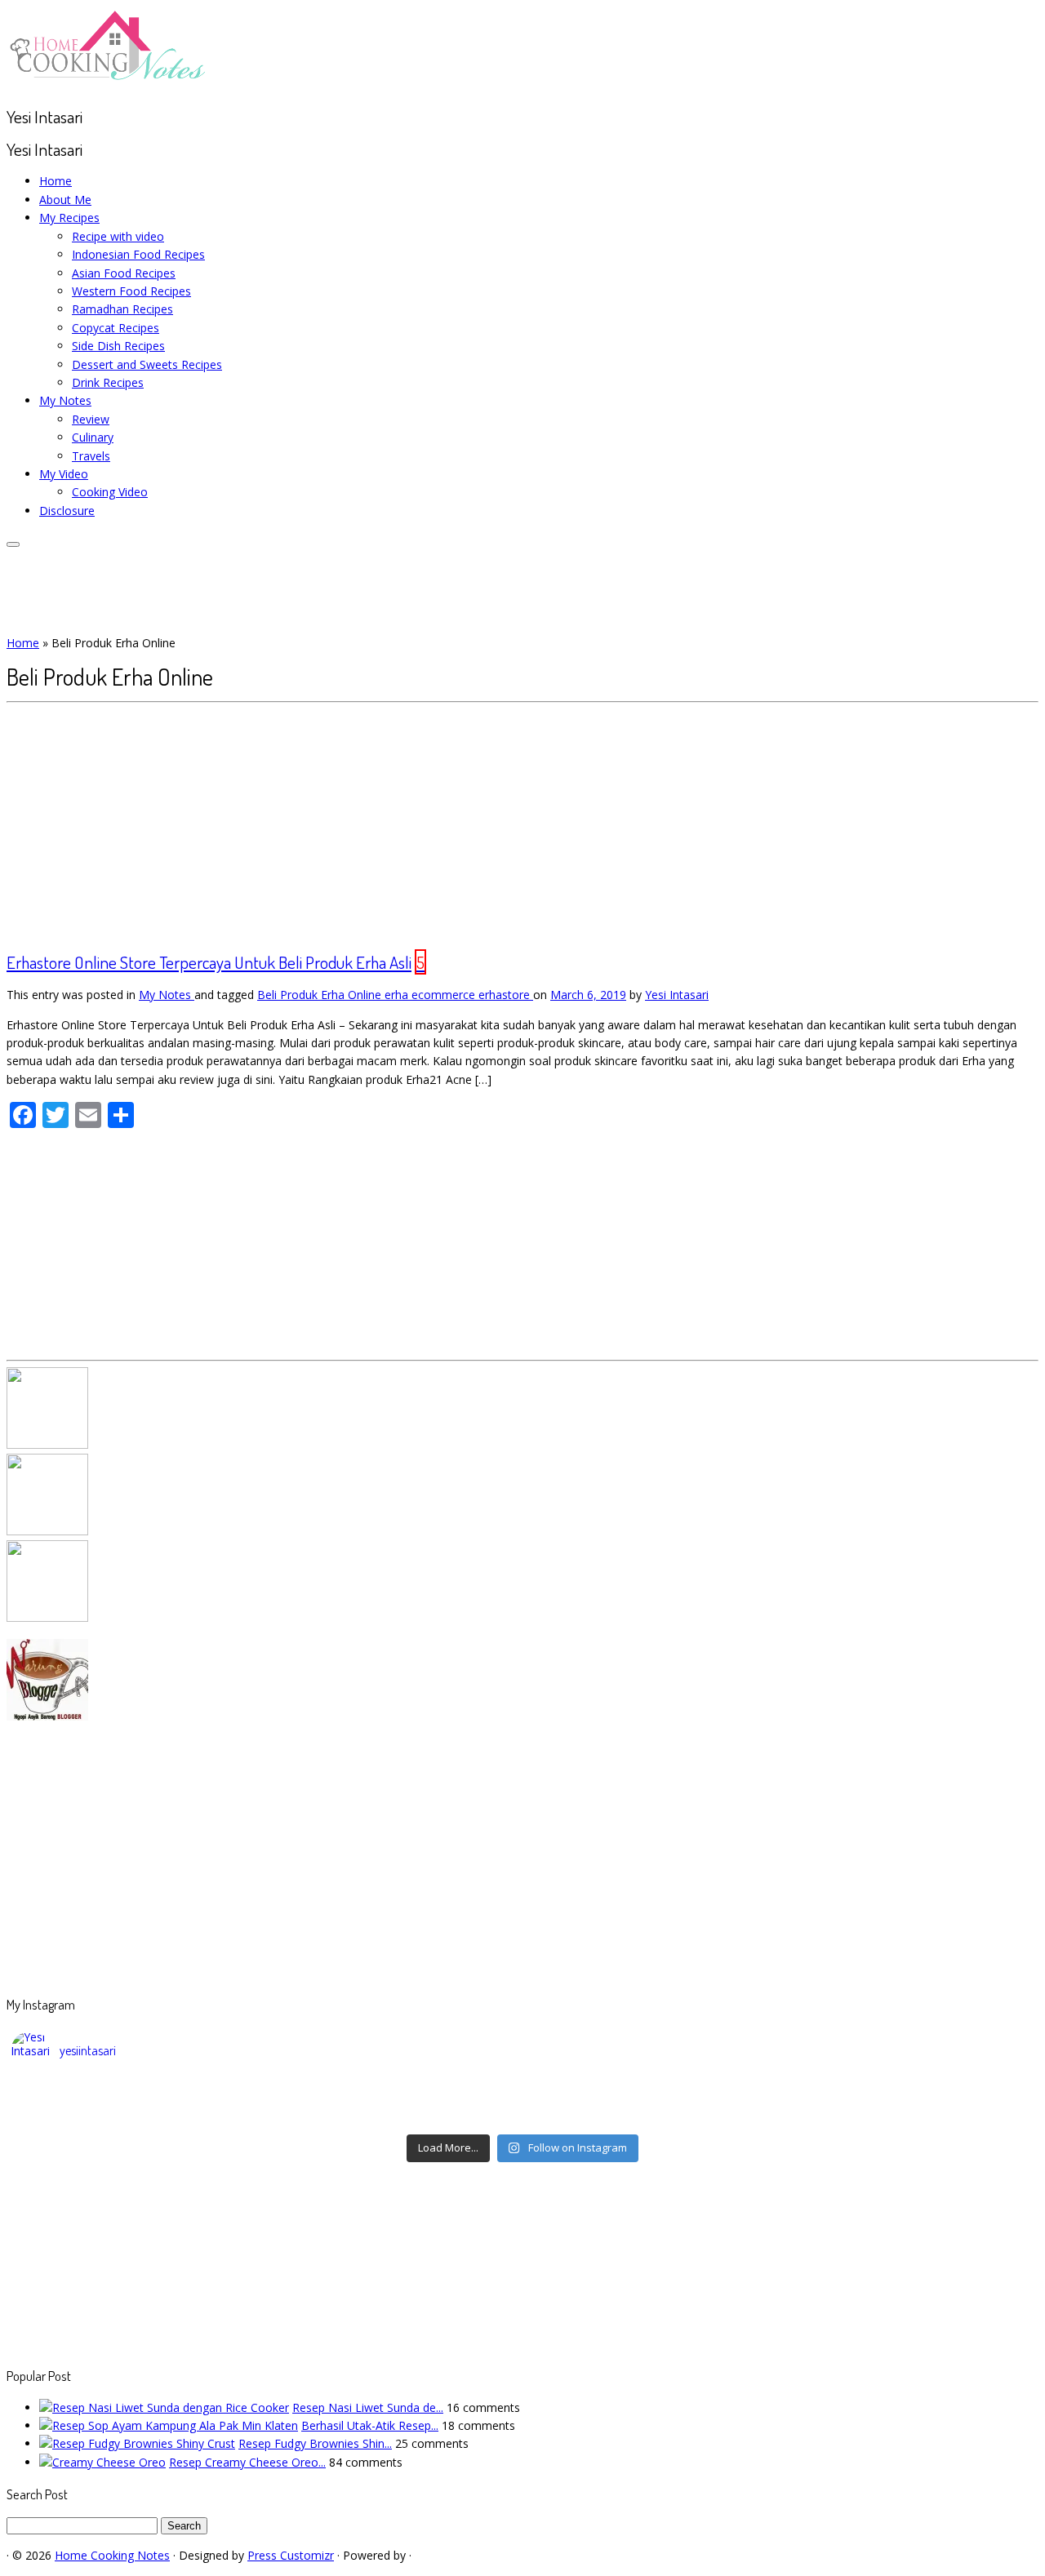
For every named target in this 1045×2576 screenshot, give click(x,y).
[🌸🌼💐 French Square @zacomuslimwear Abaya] (395, 2094)
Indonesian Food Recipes (138, 254)
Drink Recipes (108, 382)
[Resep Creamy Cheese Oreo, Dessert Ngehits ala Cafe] (102, 2462)
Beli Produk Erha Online (321, 995)
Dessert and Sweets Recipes (147, 364)
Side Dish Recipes (118, 346)
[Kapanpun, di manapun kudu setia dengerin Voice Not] (139, 2094)
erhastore (506, 995)
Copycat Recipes (116, 328)
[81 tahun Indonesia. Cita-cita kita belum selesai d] (651, 2094)
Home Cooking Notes (112, 2555)
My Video (64, 474)
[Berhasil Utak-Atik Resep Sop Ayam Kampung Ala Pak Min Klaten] (169, 2425)
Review (91, 419)
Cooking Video (110, 492)
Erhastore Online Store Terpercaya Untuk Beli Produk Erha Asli (209, 962)
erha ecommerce (431, 995)
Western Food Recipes (131, 291)
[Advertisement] (522, 825)
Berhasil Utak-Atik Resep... (370, 2425)
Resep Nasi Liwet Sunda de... (368, 2407)
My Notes (65, 400)
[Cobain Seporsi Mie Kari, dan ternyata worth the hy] (651, 2116)
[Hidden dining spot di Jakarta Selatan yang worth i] (395, 2116)
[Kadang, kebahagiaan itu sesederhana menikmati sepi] (139, 2116)
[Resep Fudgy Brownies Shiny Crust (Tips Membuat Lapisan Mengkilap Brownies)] (137, 2443)
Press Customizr (291, 2555)
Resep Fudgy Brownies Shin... (315, 2443)
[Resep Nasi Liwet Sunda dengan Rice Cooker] (164, 2407)
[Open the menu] (13, 544)
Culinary (93, 437)
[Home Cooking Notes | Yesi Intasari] (109, 84)
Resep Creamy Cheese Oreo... (247, 2462)
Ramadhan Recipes (122, 309)
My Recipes (69, 218)
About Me (65, 200)
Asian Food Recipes (124, 273)
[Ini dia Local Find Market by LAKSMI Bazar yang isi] (907, 2094)
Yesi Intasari (677, 995)
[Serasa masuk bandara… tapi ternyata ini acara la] (907, 2116)
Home (56, 181)
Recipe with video (118, 236)
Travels (91, 456)
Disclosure (67, 511)
